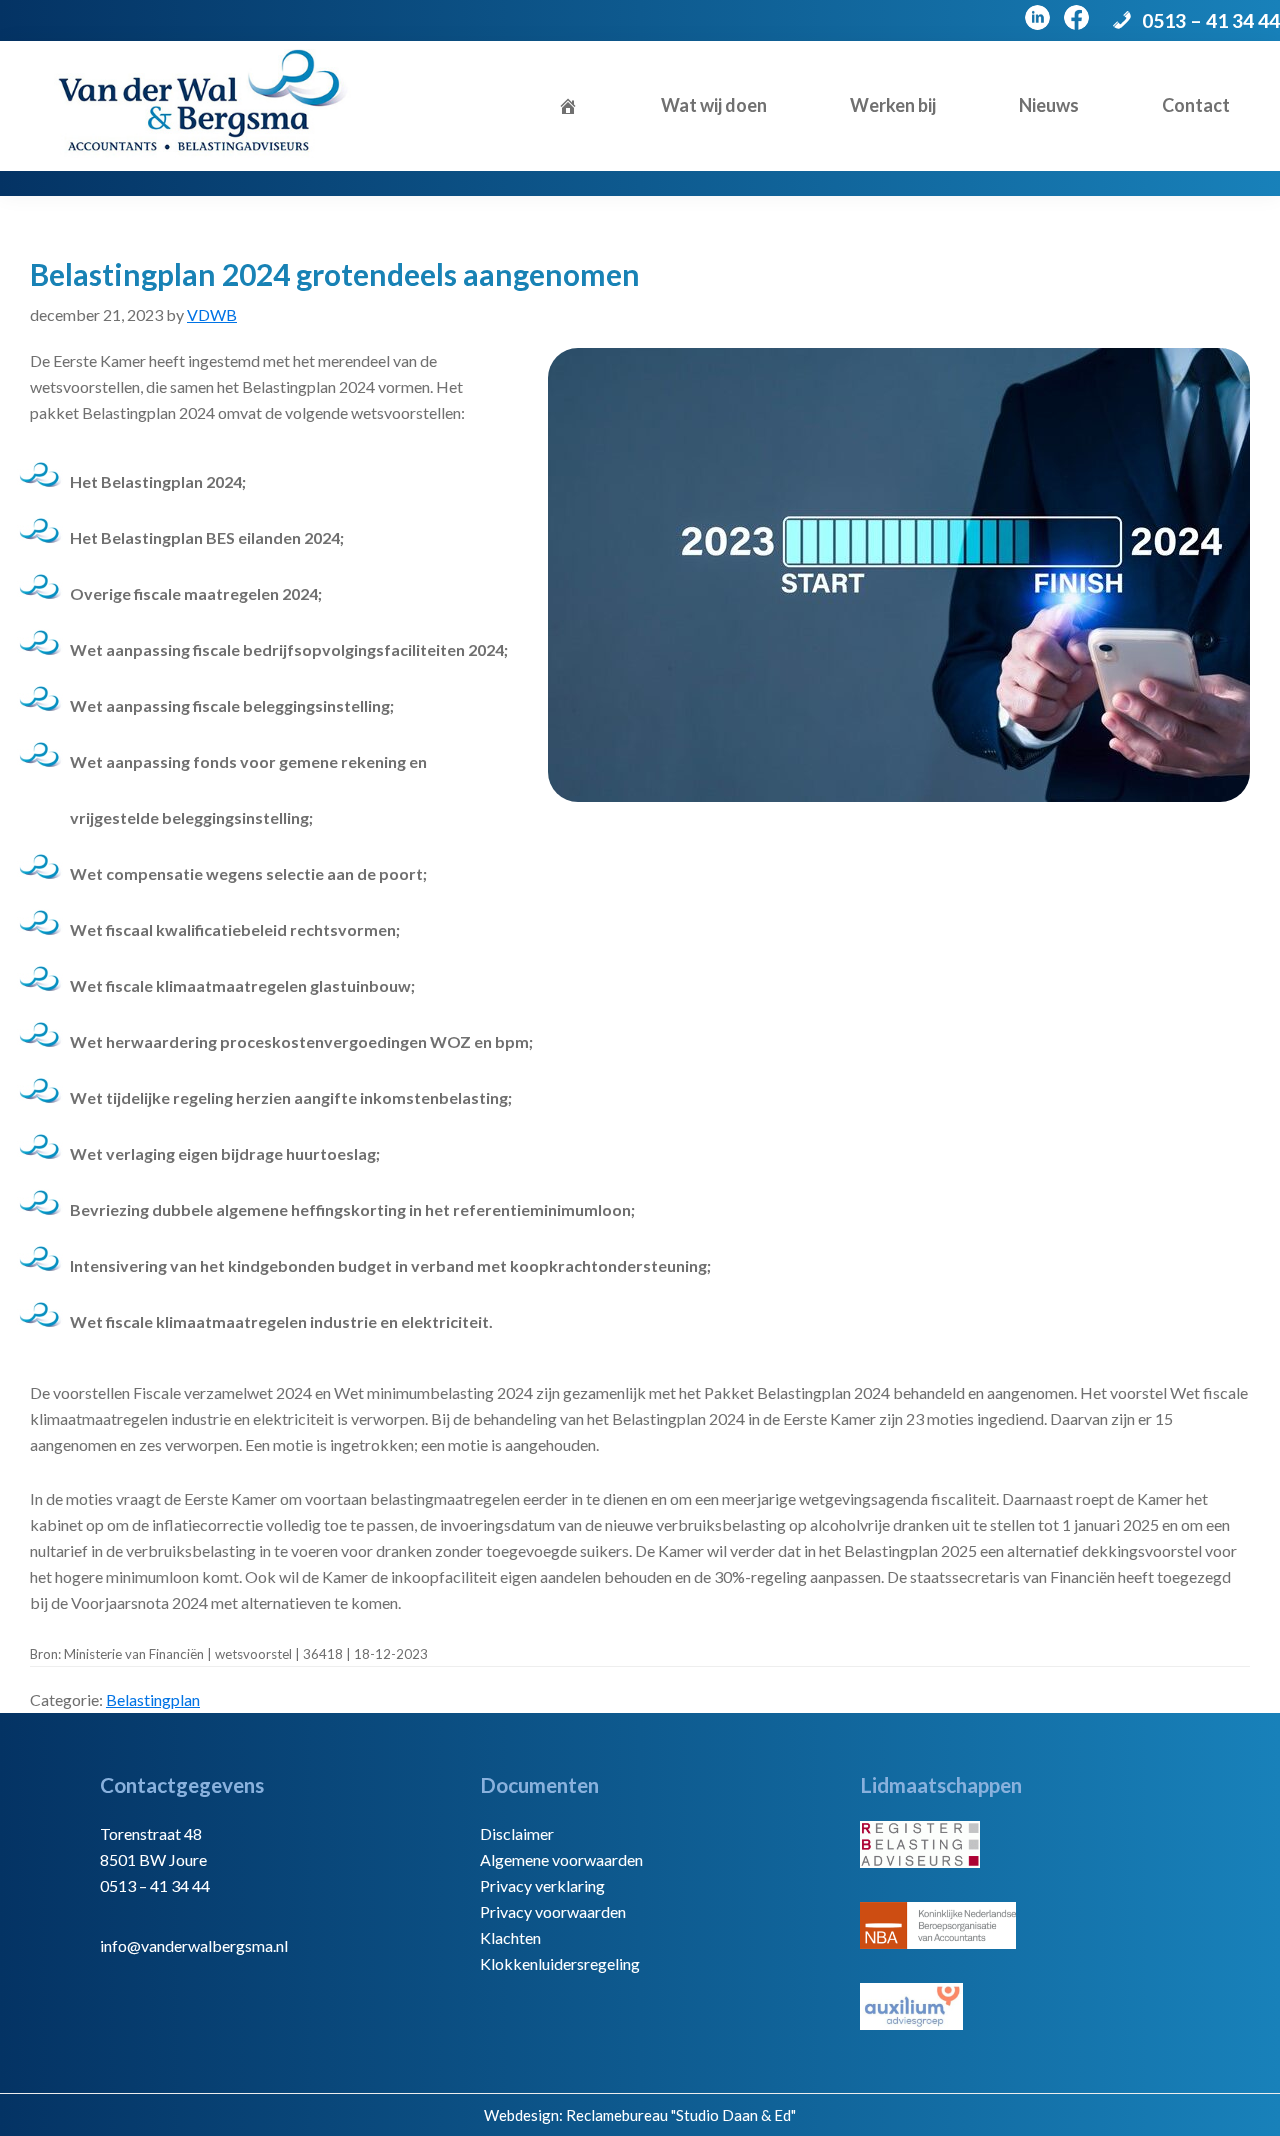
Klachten (510, 1937)
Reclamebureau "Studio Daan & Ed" (681, 2115)
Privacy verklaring (542, 1885)
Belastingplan (153, 1699)
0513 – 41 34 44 (1211, 20)
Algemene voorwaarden (561, 1859)
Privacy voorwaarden (553, 1911)
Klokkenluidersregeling (560, 1963)
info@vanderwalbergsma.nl (194, 1945)
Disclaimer (517, 1833)
